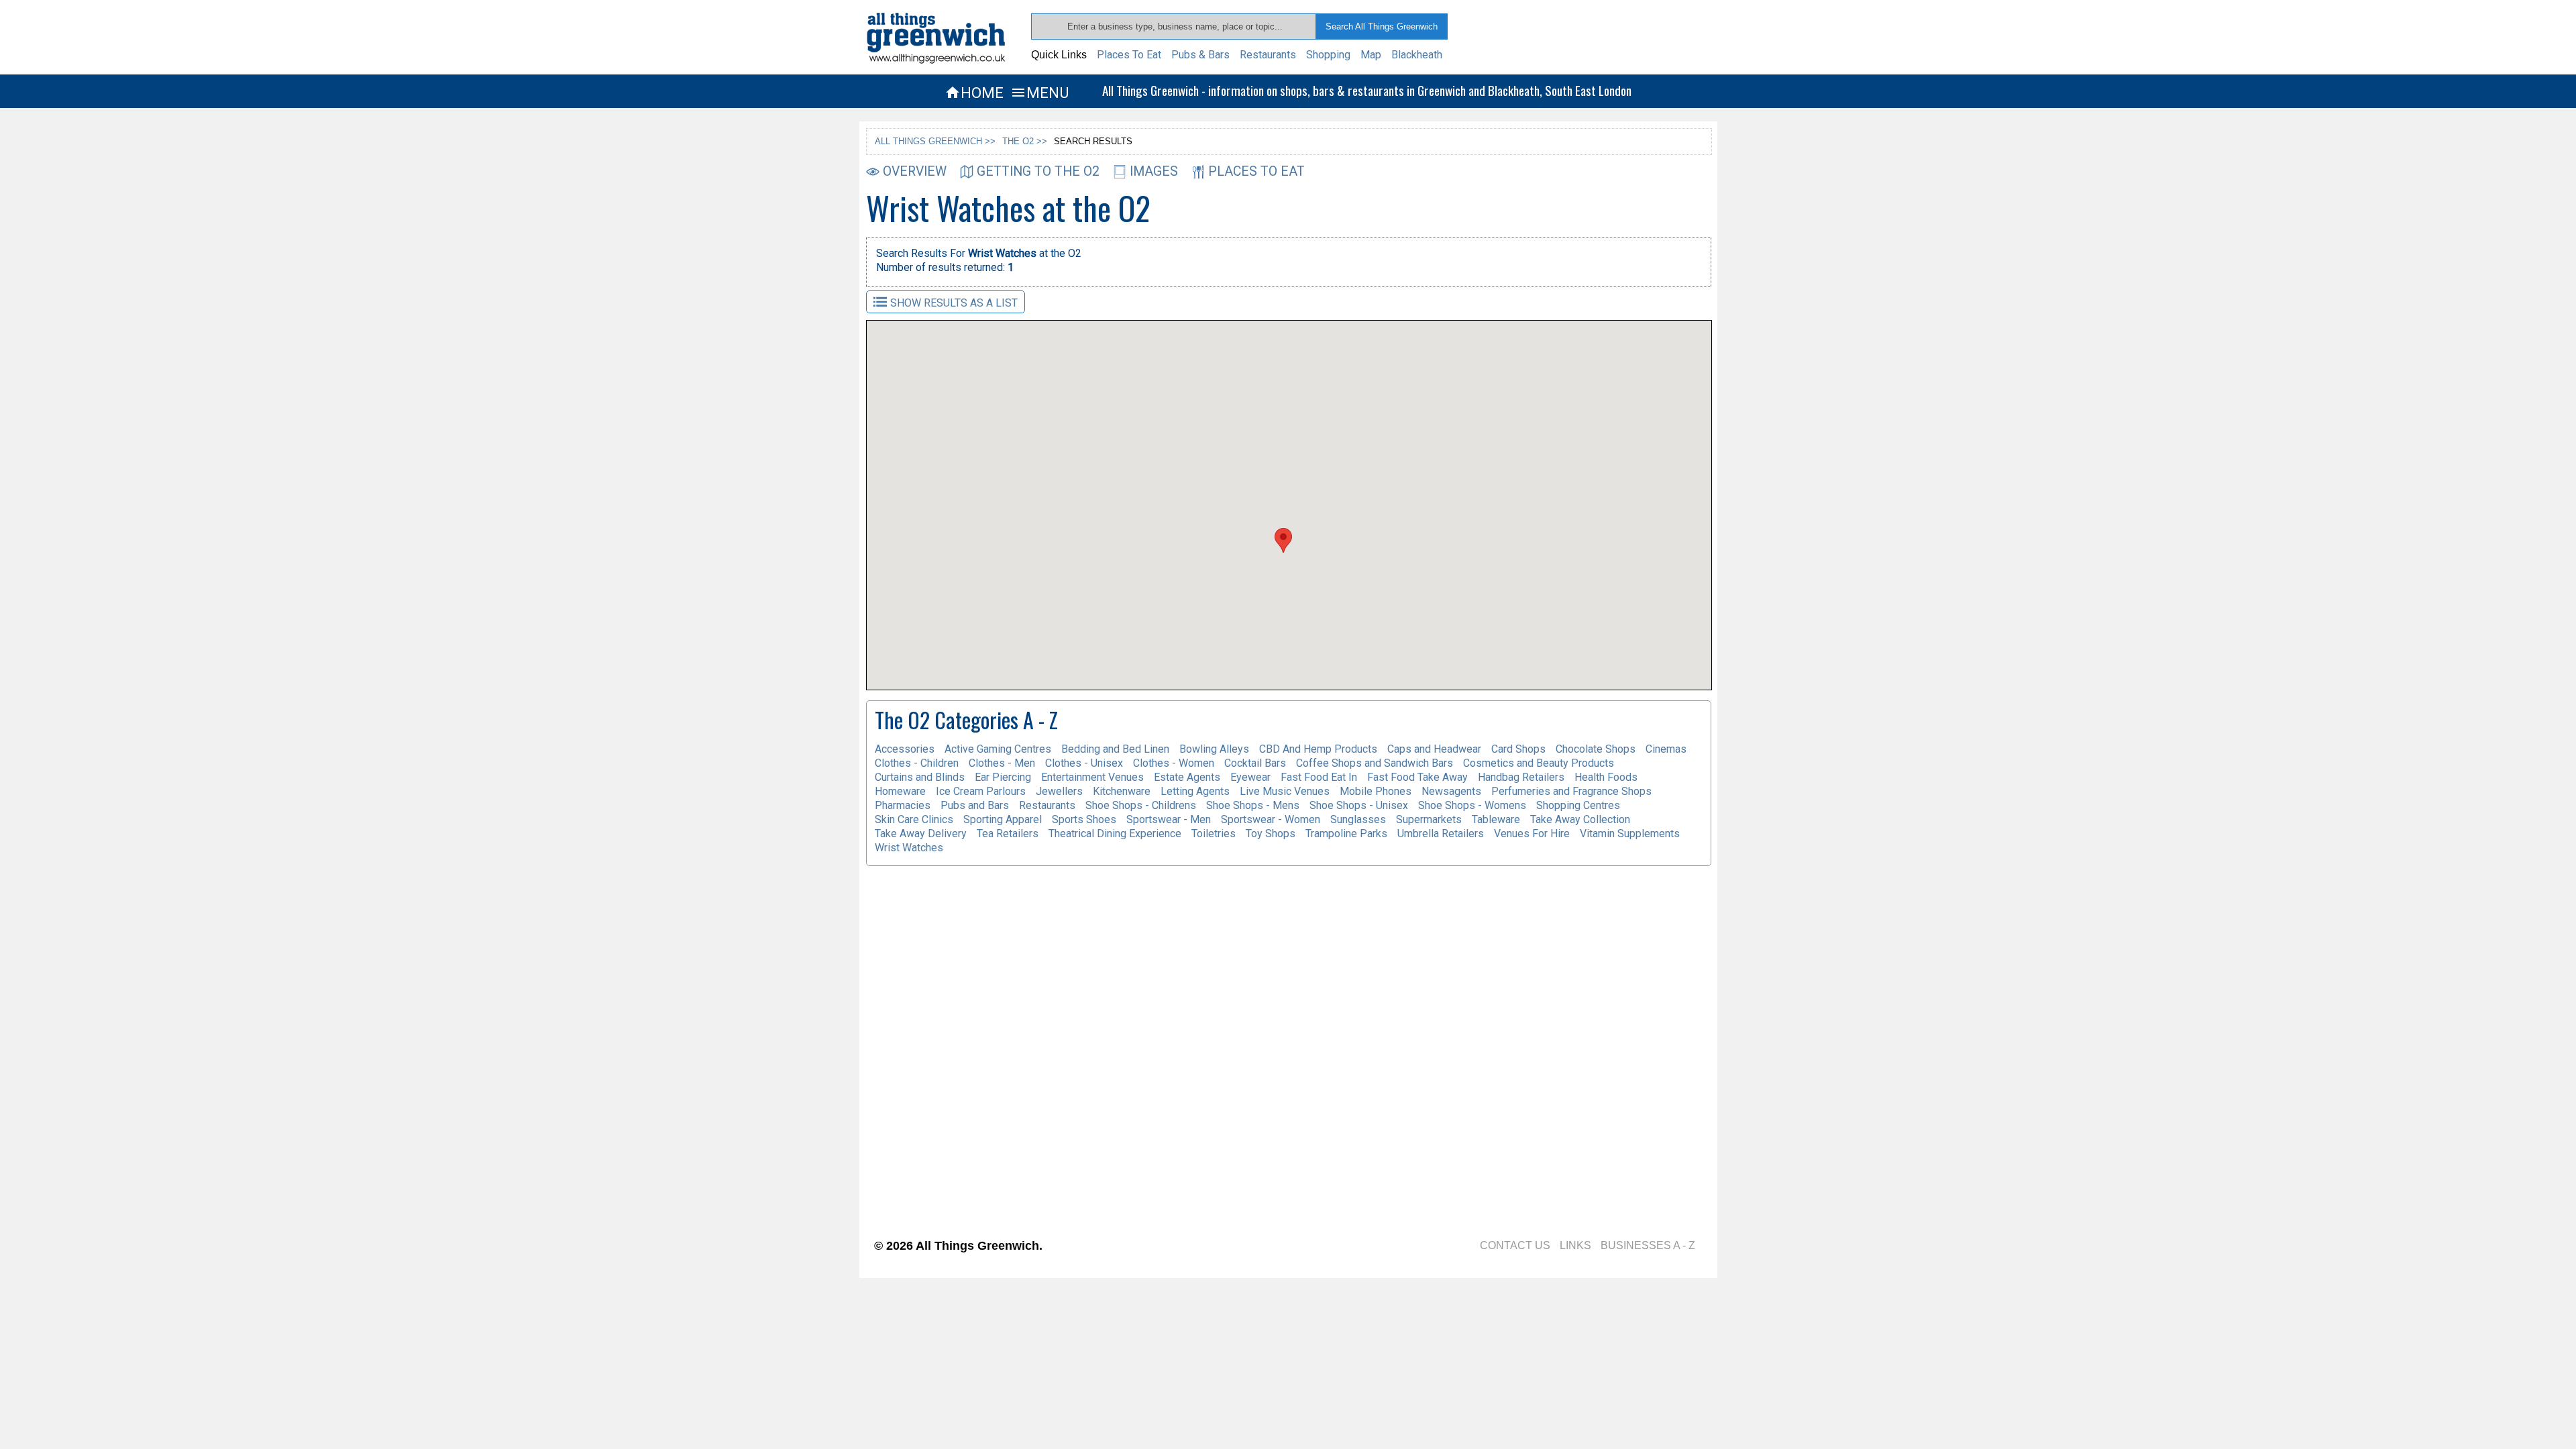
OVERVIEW (915, 171)
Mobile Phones (1376, 791)
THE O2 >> (1025, 141)
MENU (1039, 93)
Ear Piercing (1003, 777)
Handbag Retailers (1521, 777)
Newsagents (1451, 791)
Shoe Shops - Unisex (1359, 805)
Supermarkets (1429, 819)
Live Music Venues (1285, 791)
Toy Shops (1271, 834)
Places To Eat (1129, 55)
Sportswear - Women (1271, 819)
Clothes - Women (1174, 763)
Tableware (1496, 819)
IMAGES (1154, 171)
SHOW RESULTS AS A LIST (954, 303)
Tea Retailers (1008, 834)
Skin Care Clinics (914, 819)
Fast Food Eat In (1319, 777)
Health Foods (1606, 777)
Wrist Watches (909, 848)
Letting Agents (1195, 791)
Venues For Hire (1532, 834)
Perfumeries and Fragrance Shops (1571, 791)
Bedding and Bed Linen (1115, 749)
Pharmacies (903, 805)
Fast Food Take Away (1417, 777)
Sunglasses (1358, 819)
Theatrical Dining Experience (1115, 834)
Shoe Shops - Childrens (1141, 805)
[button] (1283, 540)
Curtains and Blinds (920, 777)
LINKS (1575, 1245)
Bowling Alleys (1214, 749)
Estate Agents (1187, 777)
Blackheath (1417, 55)
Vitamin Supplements (1630, 834)
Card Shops (1518, 749)
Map (1371, 55)
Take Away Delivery (921, 834)
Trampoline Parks (1346, 834)
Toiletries (1214, 834)
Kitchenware (1122, 791)
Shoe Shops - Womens (1472, 805)
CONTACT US (1515, 1245)
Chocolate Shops (1596, 749)
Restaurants (1268, 55)
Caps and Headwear (1434, 749)
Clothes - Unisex (1084, 763)
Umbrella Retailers (1441, 834)
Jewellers (1059, 791)
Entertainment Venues (1092, 777)
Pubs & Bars (1200, 55)
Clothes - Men (1002, 763)
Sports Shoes (1084, 819)
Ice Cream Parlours (981, 791)
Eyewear (1250, 777)
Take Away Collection (1580, 819)
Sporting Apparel (1003, 819)
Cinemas (1666, 749)
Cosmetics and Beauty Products (1539, 763)
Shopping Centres (1578, 805)
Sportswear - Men (1169, 819)
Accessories (905, 749)
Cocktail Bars (1255, 763)
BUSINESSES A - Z (1648, 1245)
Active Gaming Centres (998, 749)
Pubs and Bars (975, 805)
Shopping (1328, 55)
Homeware (900, 791)
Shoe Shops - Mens (1253, 805)
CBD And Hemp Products (1318, 749)
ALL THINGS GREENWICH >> (935, 141)
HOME (974, 93)
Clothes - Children (917, 763)
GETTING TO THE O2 (1038, 171)
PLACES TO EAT (1256, 171)
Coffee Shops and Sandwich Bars (1375, 763)
